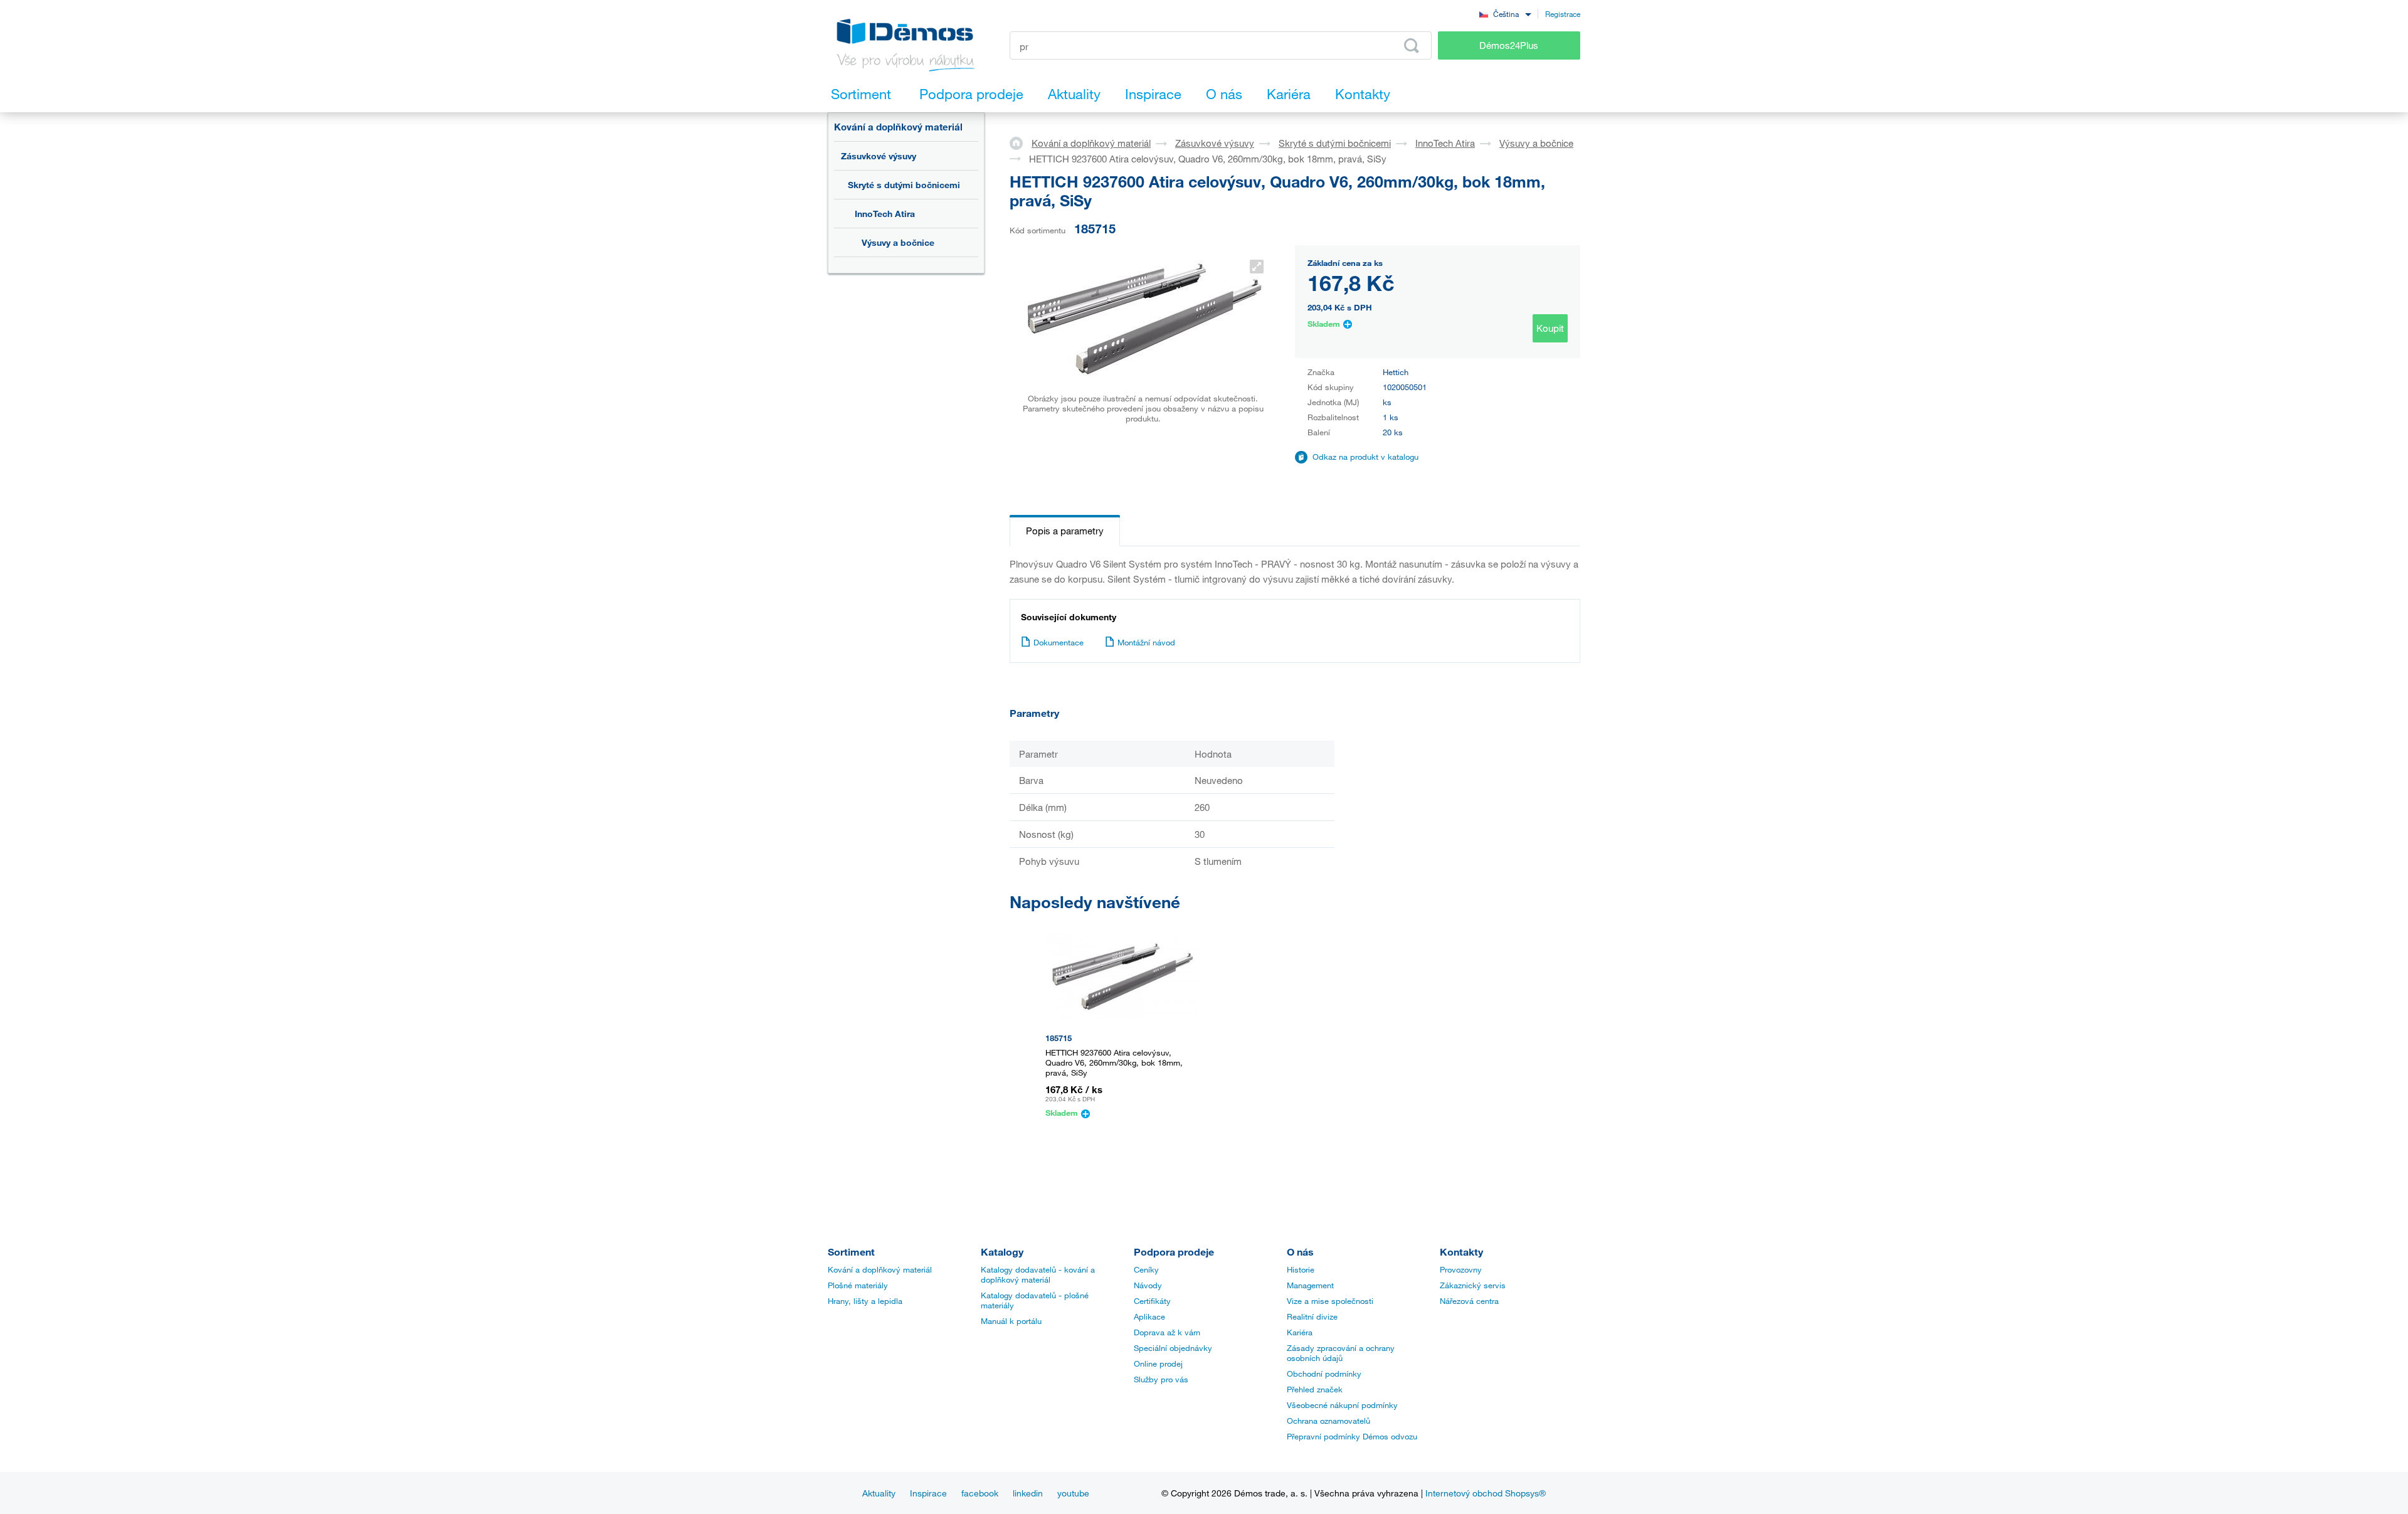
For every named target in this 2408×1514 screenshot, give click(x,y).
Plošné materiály (858, 1285)
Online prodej (1158, 1363)
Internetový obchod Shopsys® (1486, 1493)
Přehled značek (1315, 1389)
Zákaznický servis (1473, 1285)
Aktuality (879, 1493)
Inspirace (928, 1493)
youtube (1073, 1493)
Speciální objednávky (1173, 1348)
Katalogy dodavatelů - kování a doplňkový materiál (1038, 1274)
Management (1310, 1285)
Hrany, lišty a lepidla (865, 1301)
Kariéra (1300, 1332)
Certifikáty (1152, 1301)
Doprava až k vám (1167, 1332)
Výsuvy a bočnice (898, 242)
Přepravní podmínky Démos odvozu (1352, 1436)
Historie (1301, 1269)
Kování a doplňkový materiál (898, 127)
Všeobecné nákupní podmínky (1342, 1405)
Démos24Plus (1509, 45)
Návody (1148, 1285)
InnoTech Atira (885, 214)
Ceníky (1146, 1269)
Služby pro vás (1161, 1379)
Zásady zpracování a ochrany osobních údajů (1341, 1353)
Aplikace (1149, 1316)
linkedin (1028, 1493)
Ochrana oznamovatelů (1328, 1421)
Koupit (1550, 328)
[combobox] (1505, 13)
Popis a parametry (1065, 531)
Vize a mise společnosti (1330, 1301)
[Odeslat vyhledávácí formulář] (1412, 46)
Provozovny (1461, 1269)
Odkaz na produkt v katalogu (1365, 457)
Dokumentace (1059, 642)
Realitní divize (1312, 1316)
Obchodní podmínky (1324, 1374)
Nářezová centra (1469, 1301)
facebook (980, 1493)
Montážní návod (1146, 642)
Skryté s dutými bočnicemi (904, 185)
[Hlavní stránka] (1021, 142)
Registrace (1563, 14)
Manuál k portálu (1011, 1321)
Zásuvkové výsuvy (879, 156)
